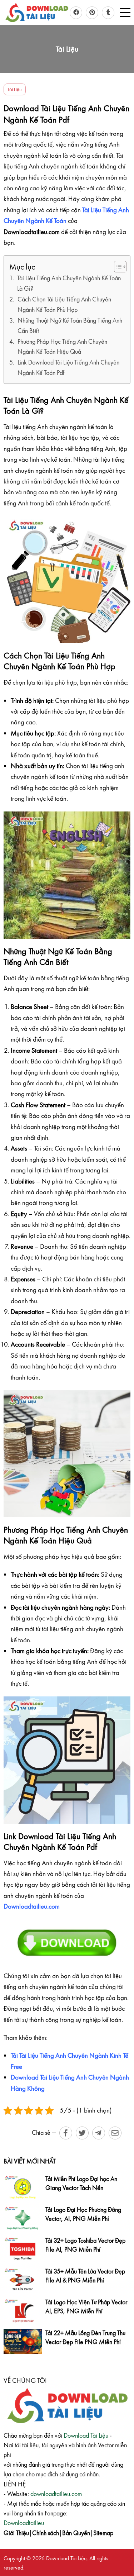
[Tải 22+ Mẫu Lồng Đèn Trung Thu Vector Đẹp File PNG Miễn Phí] (23, 2341)
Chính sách (46, 2533)
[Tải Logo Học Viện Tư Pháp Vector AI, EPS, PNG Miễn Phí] (23, 2311)
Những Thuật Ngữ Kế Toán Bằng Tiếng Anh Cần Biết (70, 325)
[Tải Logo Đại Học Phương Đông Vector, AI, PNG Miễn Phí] (23, 2218)
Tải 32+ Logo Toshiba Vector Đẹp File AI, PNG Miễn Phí (85, 2245)
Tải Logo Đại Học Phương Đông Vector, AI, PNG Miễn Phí (83, 2214)
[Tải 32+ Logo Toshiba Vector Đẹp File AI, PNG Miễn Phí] (23, 2249)
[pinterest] (92, 13)
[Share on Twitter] (82, 2133)
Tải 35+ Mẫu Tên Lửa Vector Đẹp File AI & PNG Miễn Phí (85, 2276)
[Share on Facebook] (66, 2133)
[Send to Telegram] (99, 2133)
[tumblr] (108, 13)
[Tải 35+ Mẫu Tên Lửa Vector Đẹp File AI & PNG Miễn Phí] (23, 2280)
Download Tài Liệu (86, 2435)
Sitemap (103, 2533)
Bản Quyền (76, 2533)
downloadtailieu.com (56, 2494)
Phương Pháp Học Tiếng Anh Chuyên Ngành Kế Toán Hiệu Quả (62, 347)
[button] (125, 13)
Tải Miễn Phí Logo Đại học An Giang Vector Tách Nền (81, 2183)
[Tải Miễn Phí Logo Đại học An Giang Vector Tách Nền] (23, 2187)
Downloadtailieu (24, 2523)
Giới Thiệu (16, 2533)
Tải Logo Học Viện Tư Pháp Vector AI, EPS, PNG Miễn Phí (86, 2307)
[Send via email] (115, 2133)
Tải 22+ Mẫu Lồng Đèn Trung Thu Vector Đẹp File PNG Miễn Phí (85, 2337)
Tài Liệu (15, 89)
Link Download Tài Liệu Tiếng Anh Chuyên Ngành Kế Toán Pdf (68, 367)
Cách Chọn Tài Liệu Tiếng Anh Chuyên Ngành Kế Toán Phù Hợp (64, 304)
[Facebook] (76, 13)
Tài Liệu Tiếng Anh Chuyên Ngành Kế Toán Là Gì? (69, 283)
